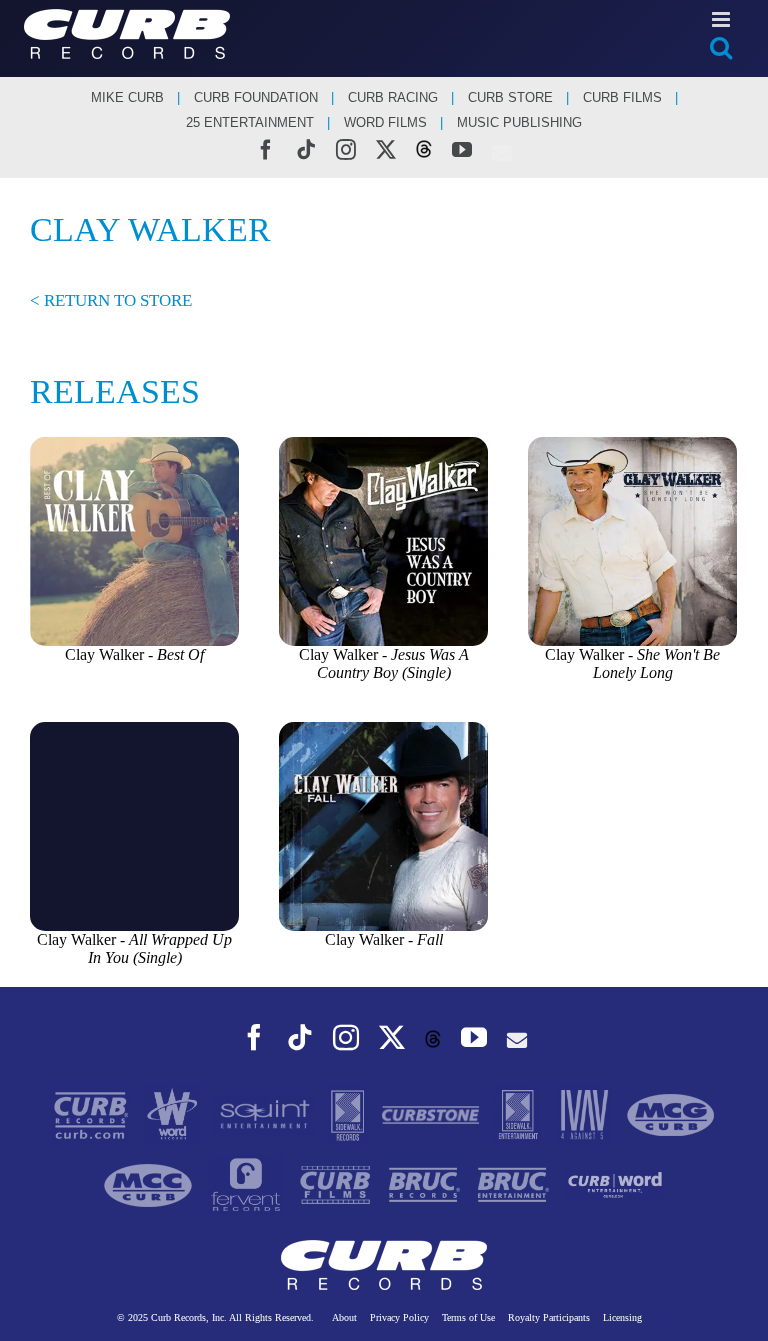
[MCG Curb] (671, 1113)
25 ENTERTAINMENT (250, 122)
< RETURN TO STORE (111, 300)
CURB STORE (510, 97)
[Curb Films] (337, 1183)
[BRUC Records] (426, 1183)
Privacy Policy (399, 1317)
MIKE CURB (127, 97)
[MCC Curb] (150, 1183)
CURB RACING (393, 97)
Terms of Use (468, 1317)
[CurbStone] (433, 1113)
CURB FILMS (622, 97)
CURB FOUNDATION (256, 97)
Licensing (622, 1317)
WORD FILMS (385, 122)
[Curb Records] (93, 1113)
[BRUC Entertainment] (515, 1183)
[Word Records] (174, 1113)
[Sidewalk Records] (349, 1113)
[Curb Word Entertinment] (615, 1183)
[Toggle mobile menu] (722, 19)
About (344, 1317)
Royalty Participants (549, 1317)
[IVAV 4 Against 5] (585, 1113)
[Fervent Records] (247, 1183)
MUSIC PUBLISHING (519, 122)
